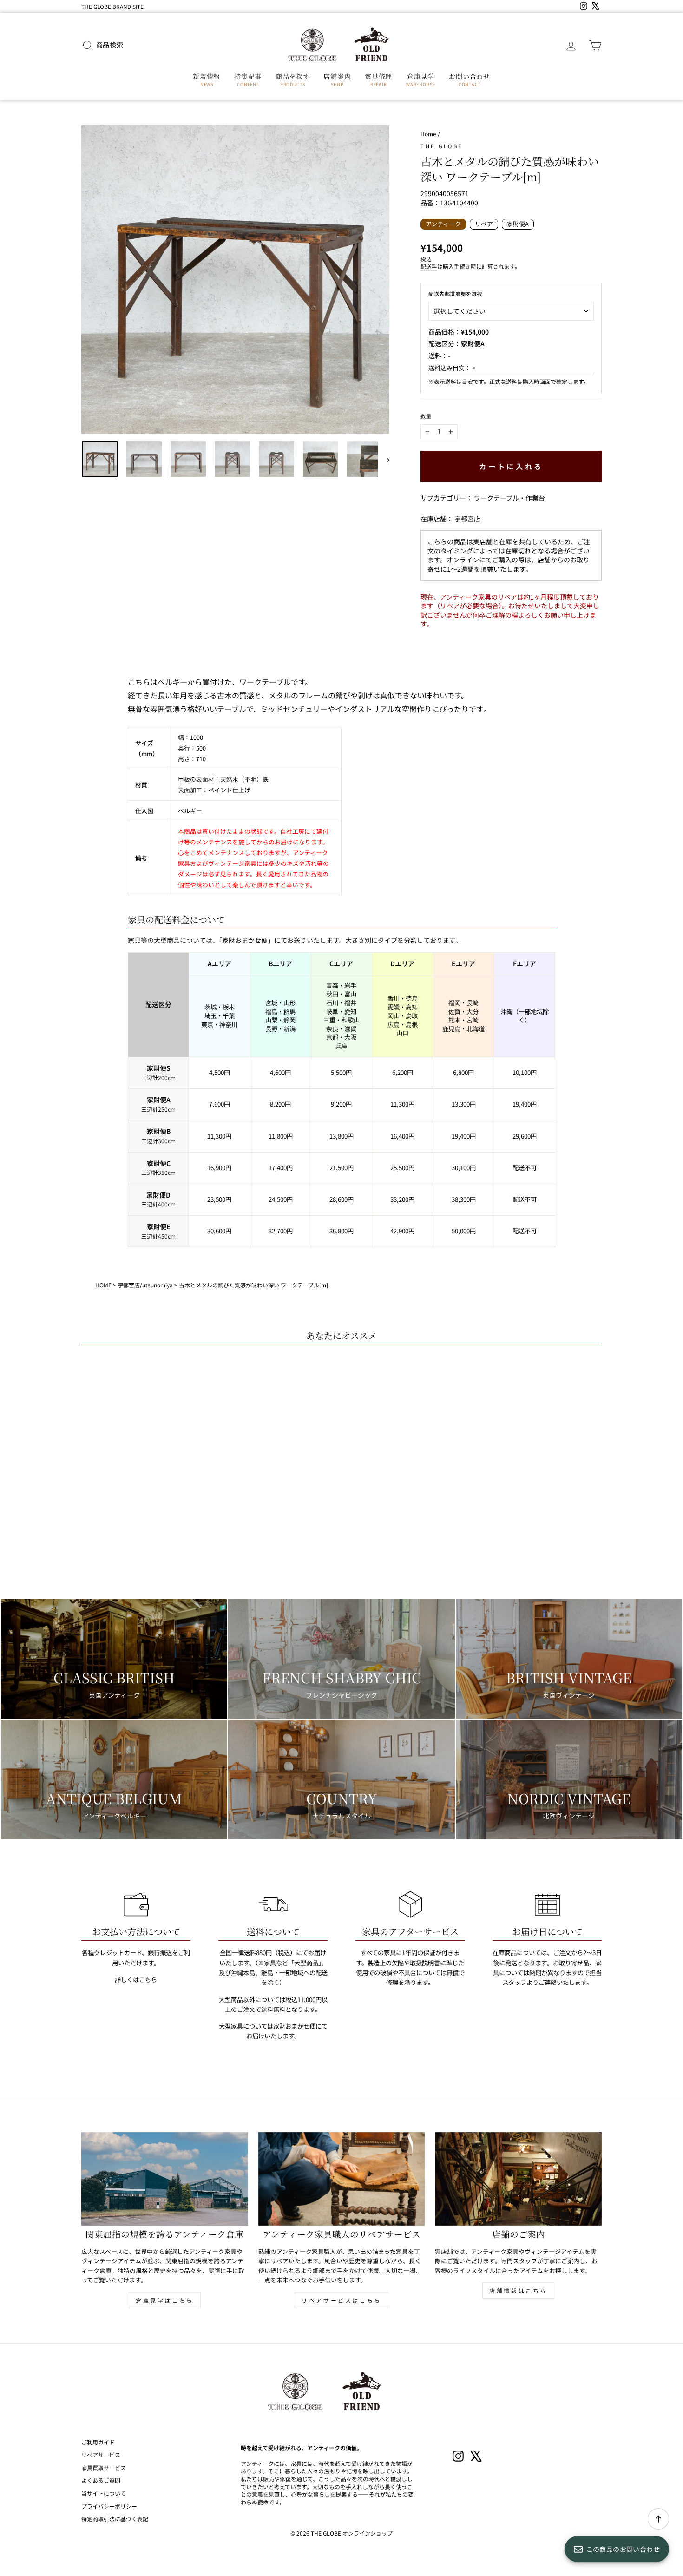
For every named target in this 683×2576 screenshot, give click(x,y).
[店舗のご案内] (518, 2179)
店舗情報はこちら (518, 2290)
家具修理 (378, 79)
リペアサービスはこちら (341, 2300)
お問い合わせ (469, 79)
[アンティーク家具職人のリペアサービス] (342, 2179)
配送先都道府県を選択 (455, 294)
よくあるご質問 (101, 2480)
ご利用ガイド (98, 2442)
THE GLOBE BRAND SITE (112, 6)
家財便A (518, 224)
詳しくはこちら (136, 1980)
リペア (484, 224)
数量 (426, 416)
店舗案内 (337, 79)
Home (428, 134)
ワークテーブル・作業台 (509, 498)
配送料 (429, 266)
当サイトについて (104, 2493)
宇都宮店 (467, 519)
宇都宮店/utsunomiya (145, 1285)
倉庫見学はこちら (165, 2300)
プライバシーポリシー (109, 2506)
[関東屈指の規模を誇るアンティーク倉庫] (165, 2179)
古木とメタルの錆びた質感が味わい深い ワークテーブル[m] (253, 1285)
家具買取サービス (104, 2467)
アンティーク (443, 224)
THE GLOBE (442, 146)
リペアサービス (101, 2454)
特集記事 (248, 79)
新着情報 (207, 79)
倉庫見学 (420, 79)
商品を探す (293, 79)
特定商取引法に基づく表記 (115, 2519)
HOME (103, 1285)
